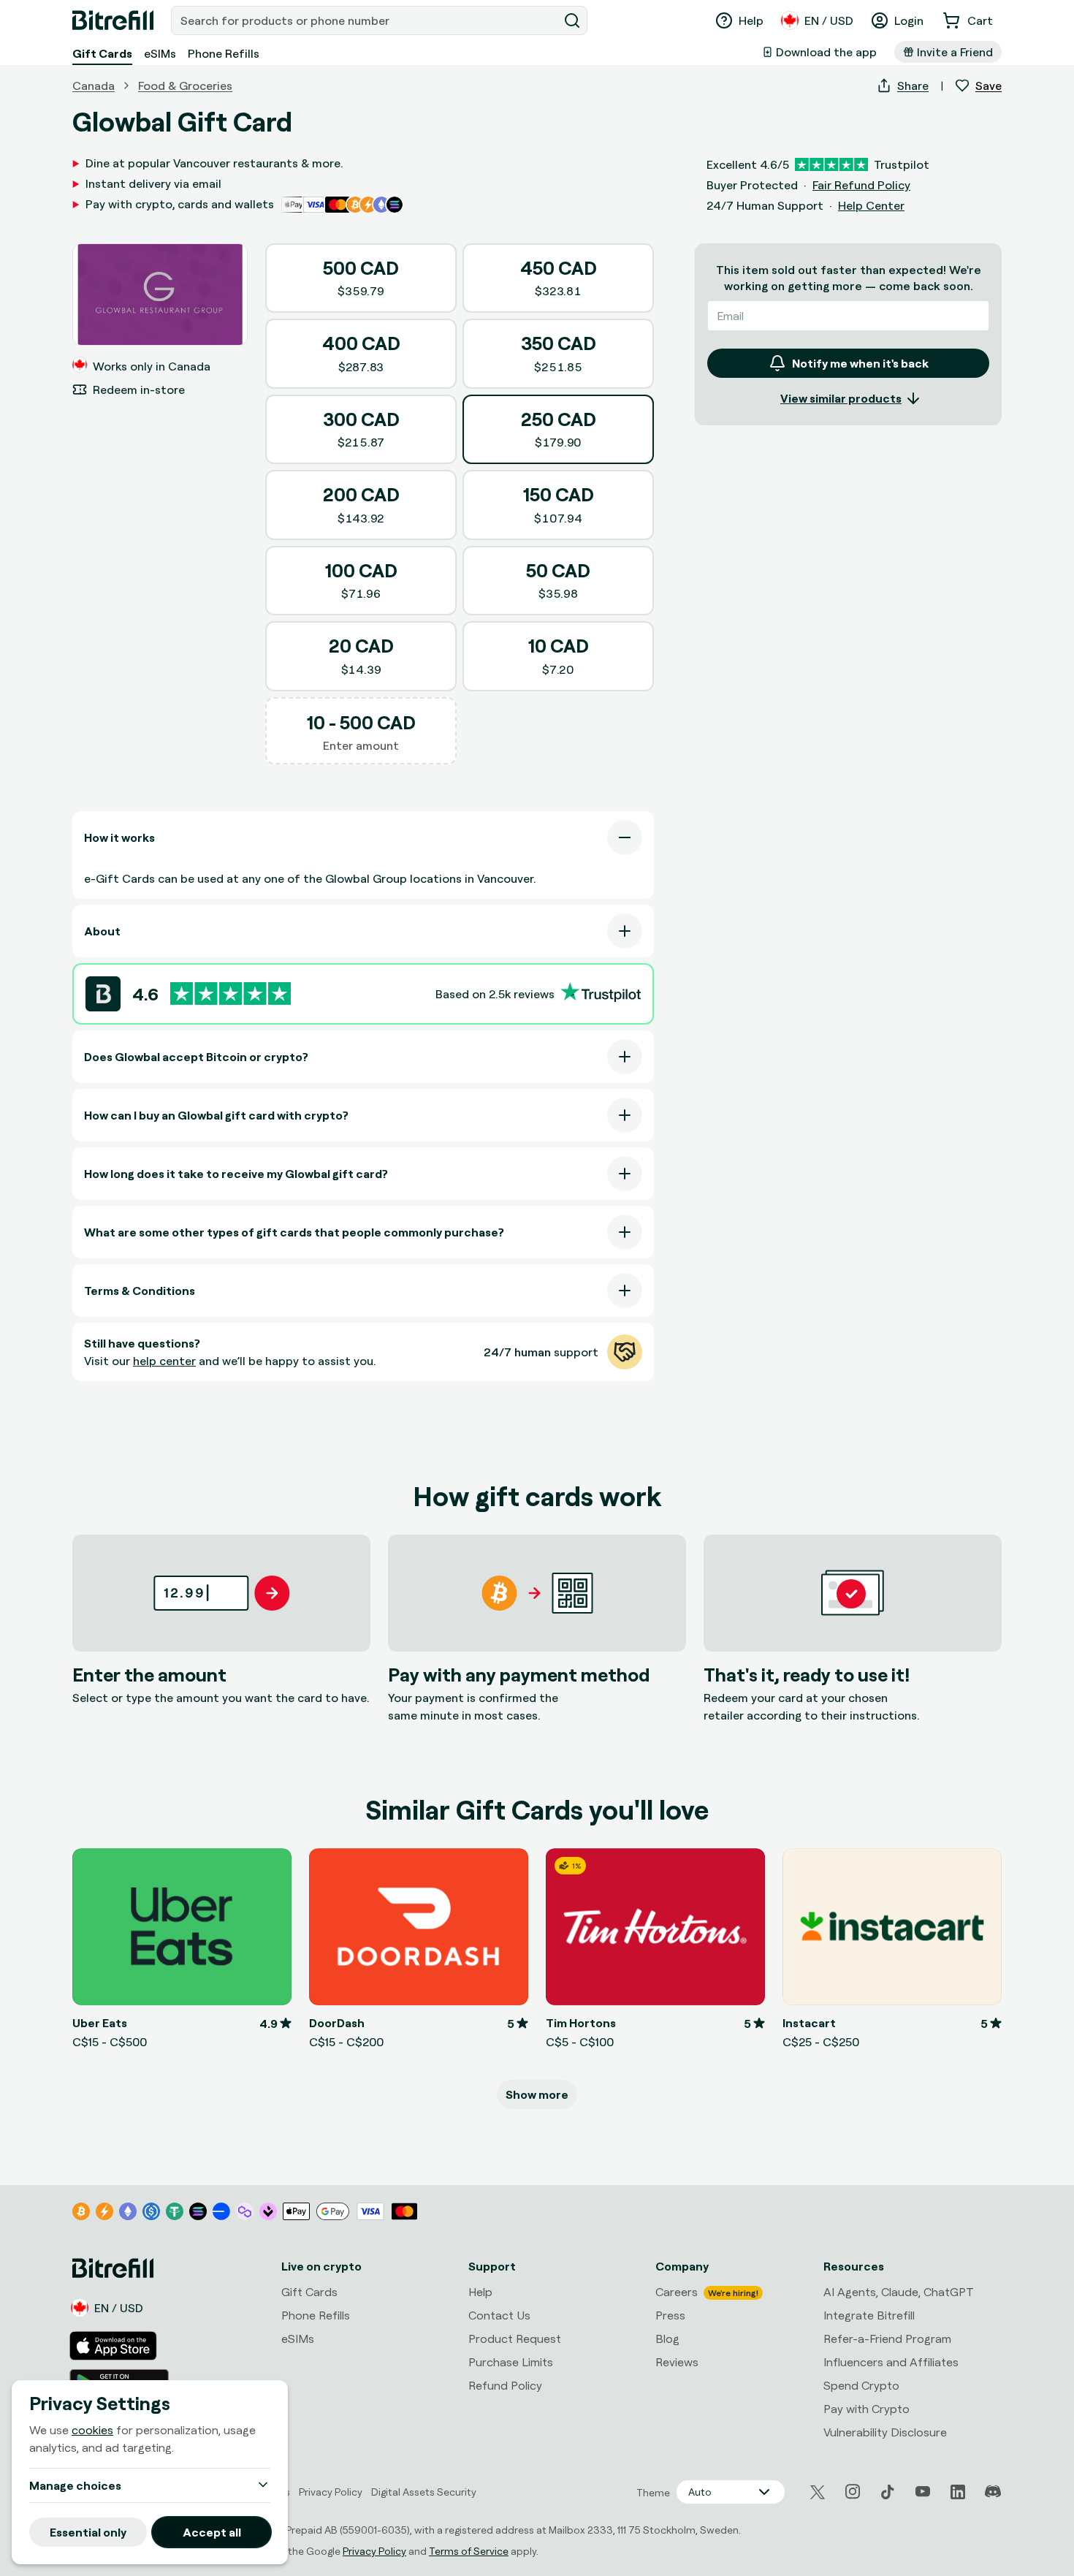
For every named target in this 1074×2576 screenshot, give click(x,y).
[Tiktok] (888, 2492)
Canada (94, 86)
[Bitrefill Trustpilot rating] (231, 993)
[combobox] (366, 20)
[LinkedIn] (958, 2492)
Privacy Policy (374, 2551)
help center (164, 1361)
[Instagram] (853, 2492)
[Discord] (993, 2492)
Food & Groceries (185, 86)
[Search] (572, 20)
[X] (818, 2492)
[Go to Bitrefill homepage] (113, 20)
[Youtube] (923, 2492)
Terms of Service (469, 2551)
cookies (92, 2430)
